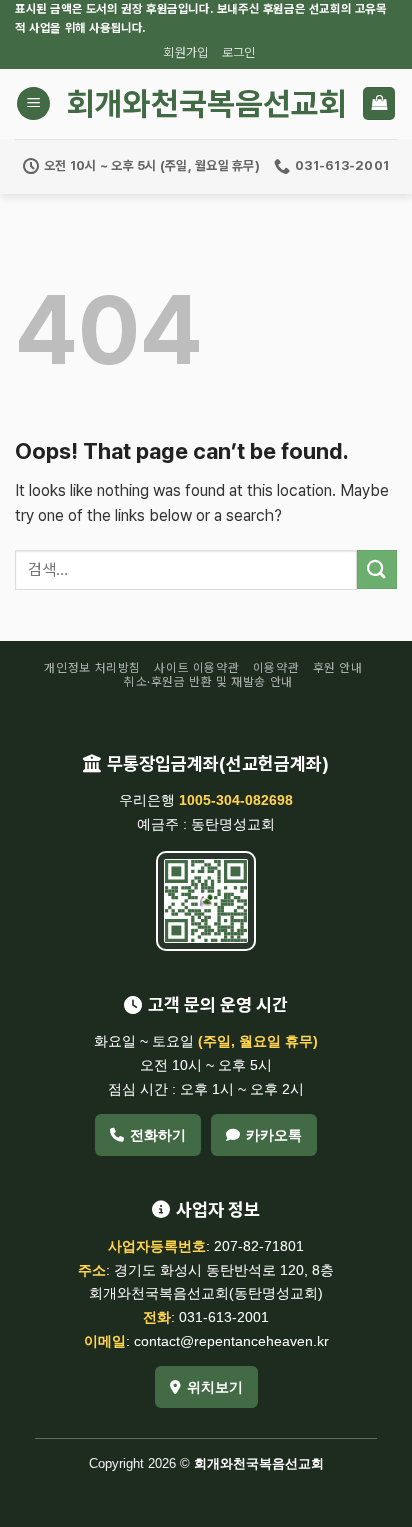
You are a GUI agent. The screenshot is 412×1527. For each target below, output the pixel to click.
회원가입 (186, 52)
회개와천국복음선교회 (206, 104)
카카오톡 (274, 1135)
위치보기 (215, 1387)
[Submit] (377, 569)
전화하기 (158, 1135)
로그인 (238, 52)
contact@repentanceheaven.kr (231, 1341)
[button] (33, 103)
